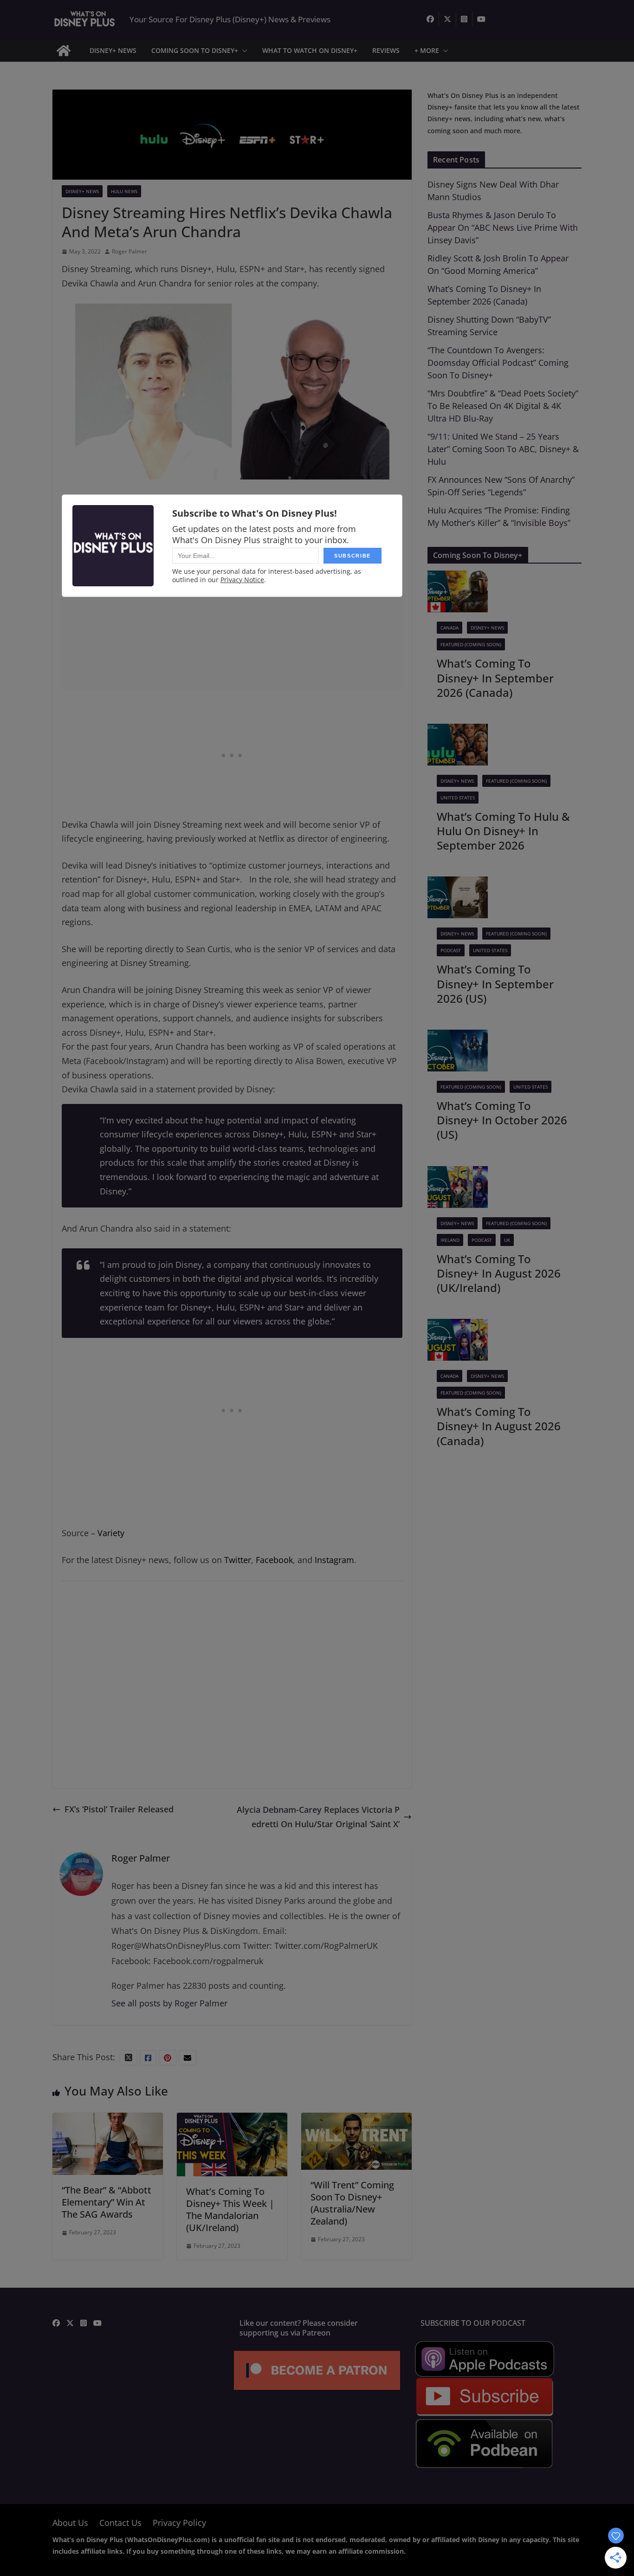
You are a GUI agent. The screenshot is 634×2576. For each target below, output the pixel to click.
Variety (111, 1533)
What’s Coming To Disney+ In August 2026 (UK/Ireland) (499, 1273)
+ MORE (427, 50)
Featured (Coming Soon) (471, 644)
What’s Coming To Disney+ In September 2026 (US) (495, 983)
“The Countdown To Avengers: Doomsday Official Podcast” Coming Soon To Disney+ (498, 363)
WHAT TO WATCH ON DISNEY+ (310, 50)
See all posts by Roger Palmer (169, 2003)
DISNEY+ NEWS (113, 50)
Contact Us (120, 2523)
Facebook (274, 1560)
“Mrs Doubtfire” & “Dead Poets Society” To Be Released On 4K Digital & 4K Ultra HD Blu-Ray (503, 406)
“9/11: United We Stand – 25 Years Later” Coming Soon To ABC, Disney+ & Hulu (503, 449)
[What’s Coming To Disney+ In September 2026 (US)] (458, 883)
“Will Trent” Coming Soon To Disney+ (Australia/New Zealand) (352, 2203)
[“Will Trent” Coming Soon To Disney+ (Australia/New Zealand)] (356, 2120)
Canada (450, 628)
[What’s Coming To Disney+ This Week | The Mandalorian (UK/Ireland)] (232, 2120)
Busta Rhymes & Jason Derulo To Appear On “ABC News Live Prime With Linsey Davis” (503, 227)
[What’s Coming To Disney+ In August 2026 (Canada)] (458, 1326)
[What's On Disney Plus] (64, 51)
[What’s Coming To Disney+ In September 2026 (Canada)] (458, 577)
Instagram (334, 1560)
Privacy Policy (179, 2523)
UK (507, 1240)
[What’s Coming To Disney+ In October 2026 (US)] (458, 1037)
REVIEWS (386, 50)
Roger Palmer (129, 251)
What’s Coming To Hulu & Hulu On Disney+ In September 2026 (503, 831)
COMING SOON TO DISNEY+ (195, 50)
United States (458, 798)
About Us (70, 2523)
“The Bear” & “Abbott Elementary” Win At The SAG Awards (107, 2202)
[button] (243, 51)
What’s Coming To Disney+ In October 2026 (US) (502, 1120)
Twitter (238, 1560)
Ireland (450, 1240)
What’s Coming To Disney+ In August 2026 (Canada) (499, 1426)
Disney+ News (82, 191)
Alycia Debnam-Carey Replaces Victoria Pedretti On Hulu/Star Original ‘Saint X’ (318, 1817)
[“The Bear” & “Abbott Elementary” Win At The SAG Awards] (108, 2120)
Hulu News (124, 191)
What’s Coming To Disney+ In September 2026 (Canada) (495, 678)
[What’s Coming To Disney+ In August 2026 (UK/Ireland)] (458, 1173)
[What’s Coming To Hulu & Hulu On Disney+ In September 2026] (458, 731)
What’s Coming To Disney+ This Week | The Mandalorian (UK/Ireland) (230, 2209)
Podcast (451, 950)
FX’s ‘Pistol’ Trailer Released (119, 1809)
